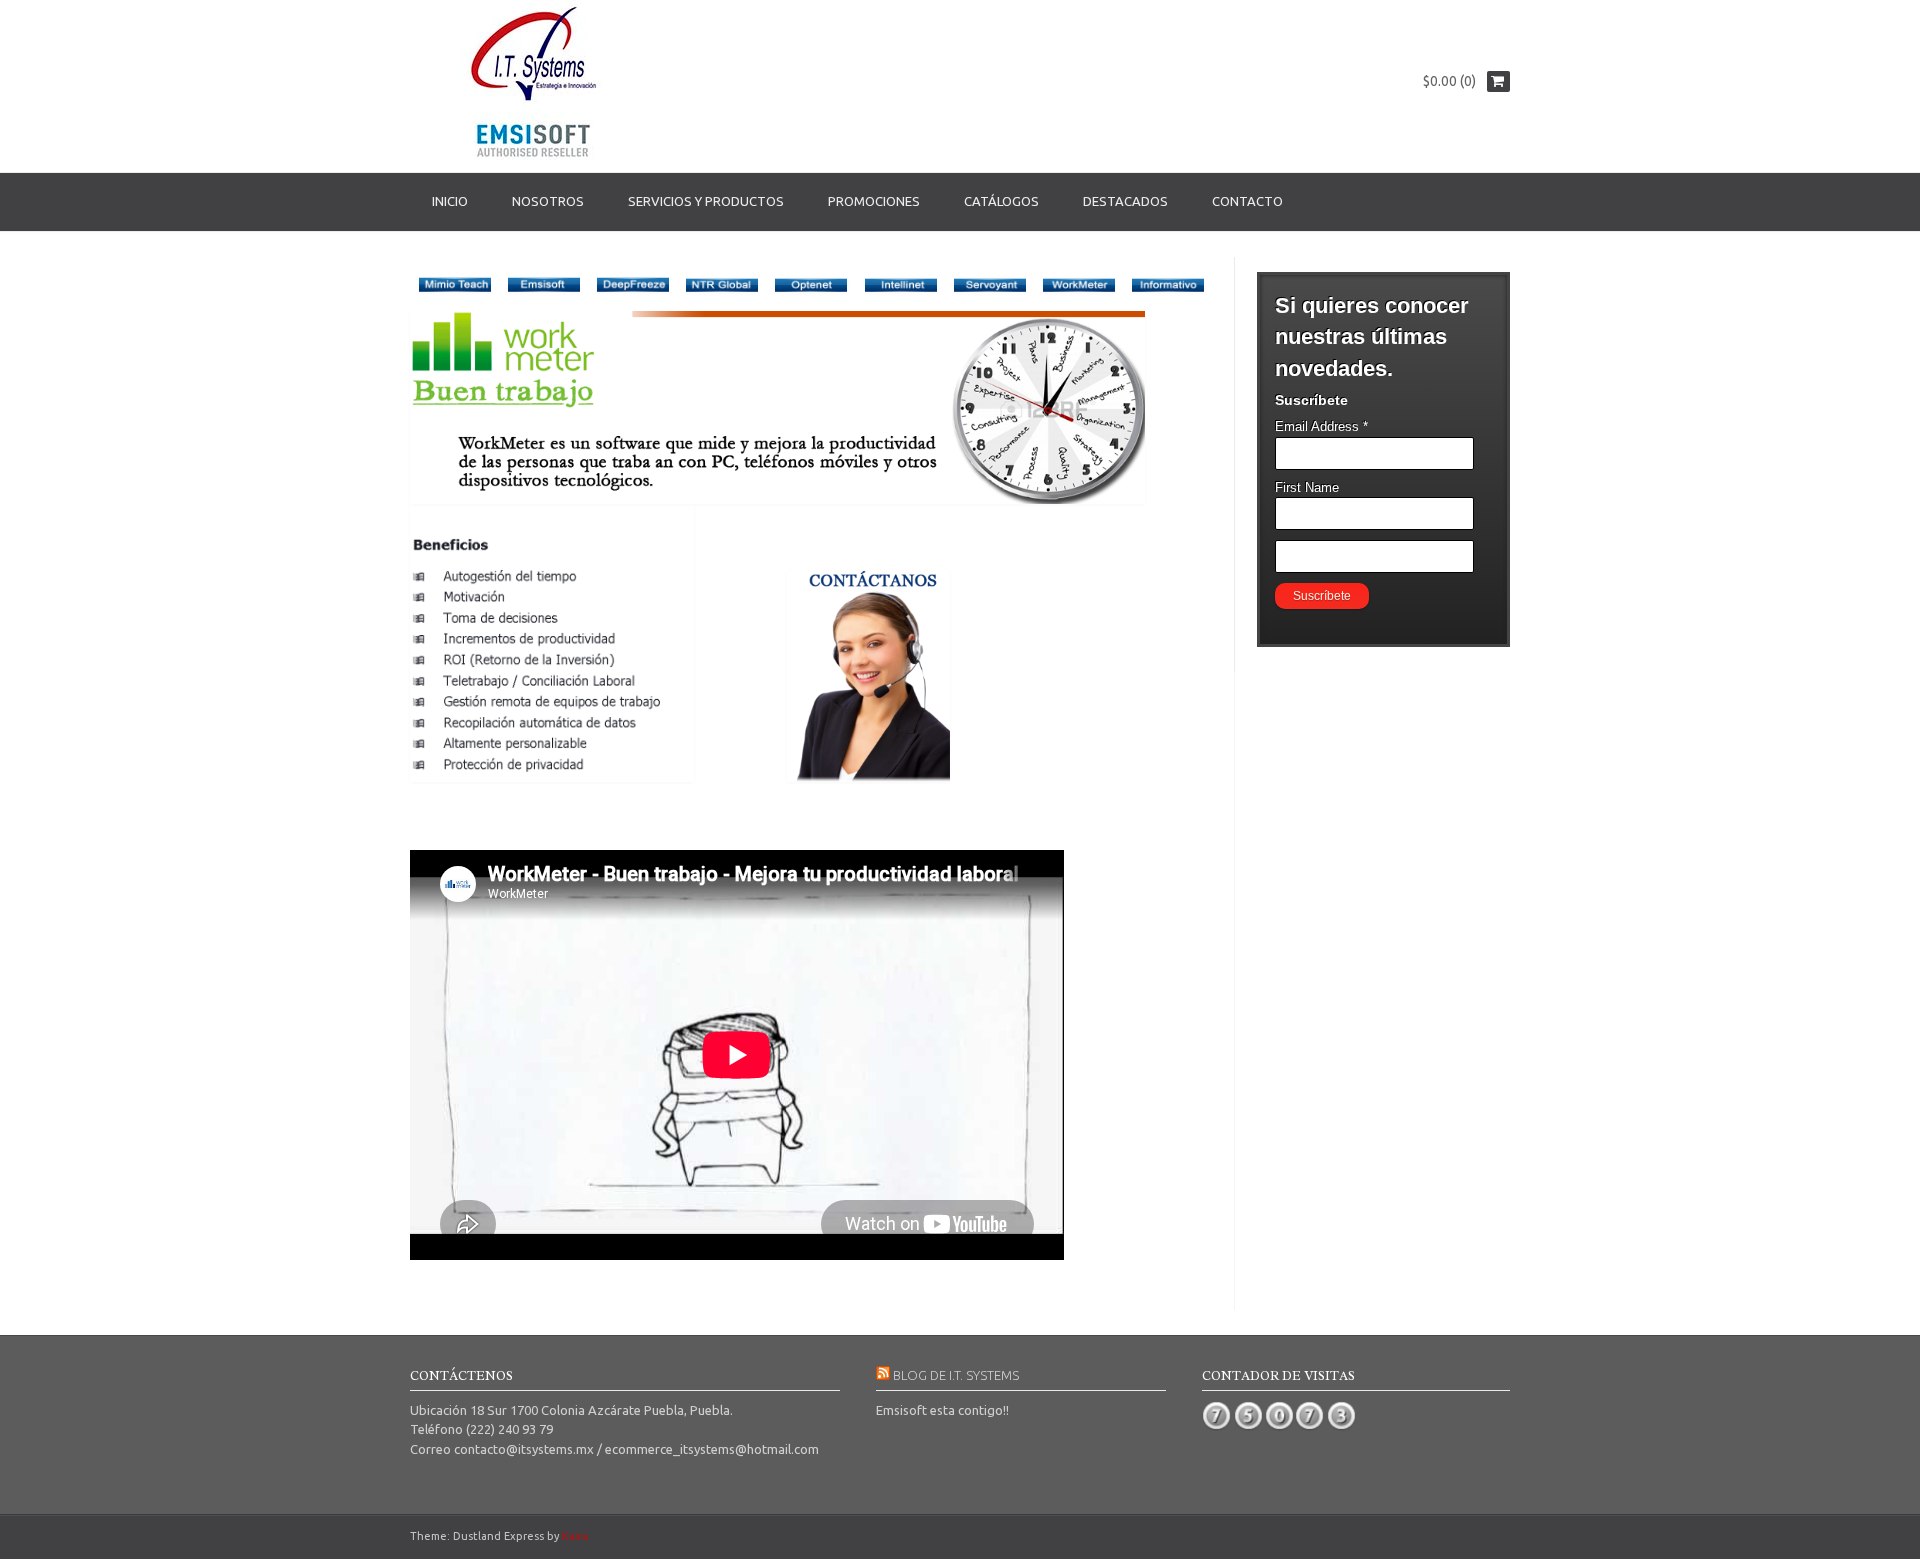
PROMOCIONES (874, 201)
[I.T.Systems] (535, 86)
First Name (1307, 488)
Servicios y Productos (706, 201)
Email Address (1321, 427)
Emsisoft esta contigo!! (942, 1410)
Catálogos (1001, 201)
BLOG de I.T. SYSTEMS (956, 1375)
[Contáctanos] (868, 777)
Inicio (450, 201)
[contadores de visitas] (1279, 1427)
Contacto (1247, 201)
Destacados (1125, 201)
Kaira (575, 1536)
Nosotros (548, 201)
